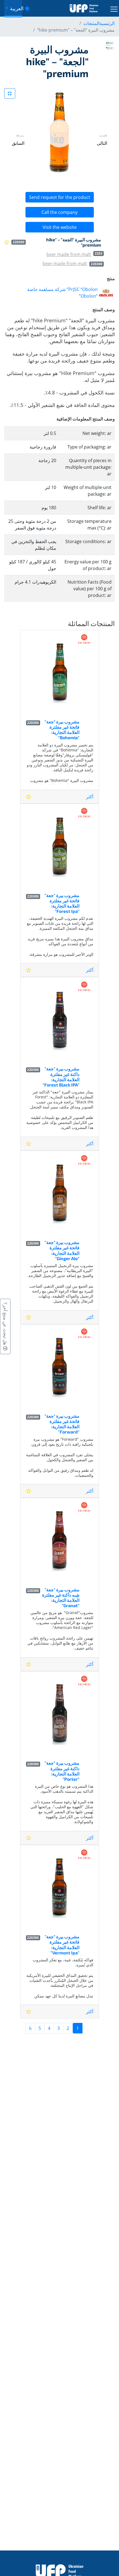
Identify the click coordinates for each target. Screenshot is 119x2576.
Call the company (59, 212)
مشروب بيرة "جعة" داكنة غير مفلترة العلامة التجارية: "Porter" (62, 1771)
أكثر (90, 797)
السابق (18, 143)
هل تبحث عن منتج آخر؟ (5, 1324)
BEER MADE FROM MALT (69, 254)
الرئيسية (107, 23)
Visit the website (60, 227)
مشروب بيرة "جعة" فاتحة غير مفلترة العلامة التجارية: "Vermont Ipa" (62, 1945)
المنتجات (91, 23)
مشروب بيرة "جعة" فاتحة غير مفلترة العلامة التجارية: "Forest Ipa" (62, 903)
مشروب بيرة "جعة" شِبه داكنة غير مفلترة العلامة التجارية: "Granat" (61, 1598)
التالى (102, 143)
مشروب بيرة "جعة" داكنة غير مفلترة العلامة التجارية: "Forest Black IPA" (61, 1077)
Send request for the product (60, 197)
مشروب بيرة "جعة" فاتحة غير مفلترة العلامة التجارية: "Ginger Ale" (62, 1250)
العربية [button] (16, 8)
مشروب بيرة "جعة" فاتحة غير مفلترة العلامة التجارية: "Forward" (62, 1424)
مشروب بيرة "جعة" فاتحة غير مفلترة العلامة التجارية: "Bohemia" (62, 730)
